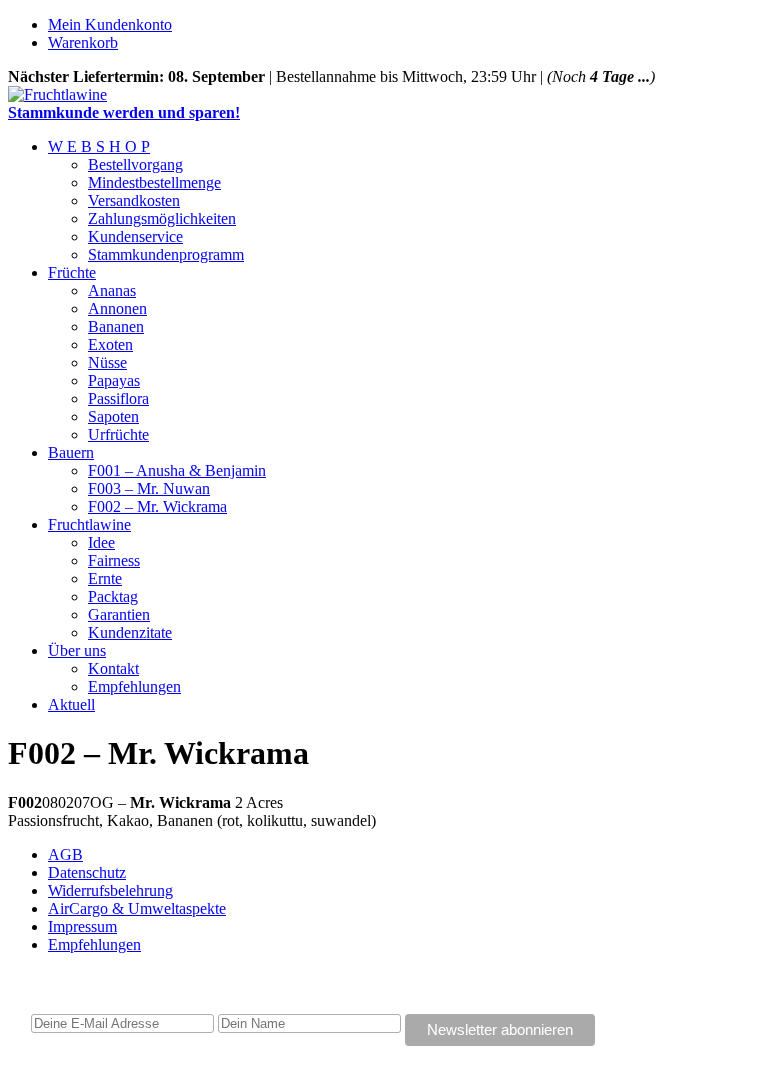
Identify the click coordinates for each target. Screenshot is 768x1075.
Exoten (110, 344)
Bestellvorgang (135, 164)
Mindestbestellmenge (154, 182)
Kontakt (113, 668)
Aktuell (71, 704)
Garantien (119, 614)
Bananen (116, 326)
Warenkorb (83, 42)
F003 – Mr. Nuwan (149, 488)
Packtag (113, 596)
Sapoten (113, 416)
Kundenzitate (130, 632)
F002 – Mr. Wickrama (157, 506)
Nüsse (107, 362)
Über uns (77, 650)
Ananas (112, 290)
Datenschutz (87, 872)
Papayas (114, 380)
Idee (101, 542)
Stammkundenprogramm (166, 254)
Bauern (71, 452)
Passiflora (118, 398)
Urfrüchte (118, 434)
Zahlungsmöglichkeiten (162, 218)
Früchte (72, 272)
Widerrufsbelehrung (110, 890)
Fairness (114, 560)
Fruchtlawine (89, 524)
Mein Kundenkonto (110, 24)
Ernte (105, 578)
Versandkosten (134, 200)
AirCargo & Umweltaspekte (137, 908)
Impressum (82, 926)
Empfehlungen (134, 686)
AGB (65, 854)
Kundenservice (135, 236)
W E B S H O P (99, 146)
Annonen (117, 308)
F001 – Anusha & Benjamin (177, 470)
